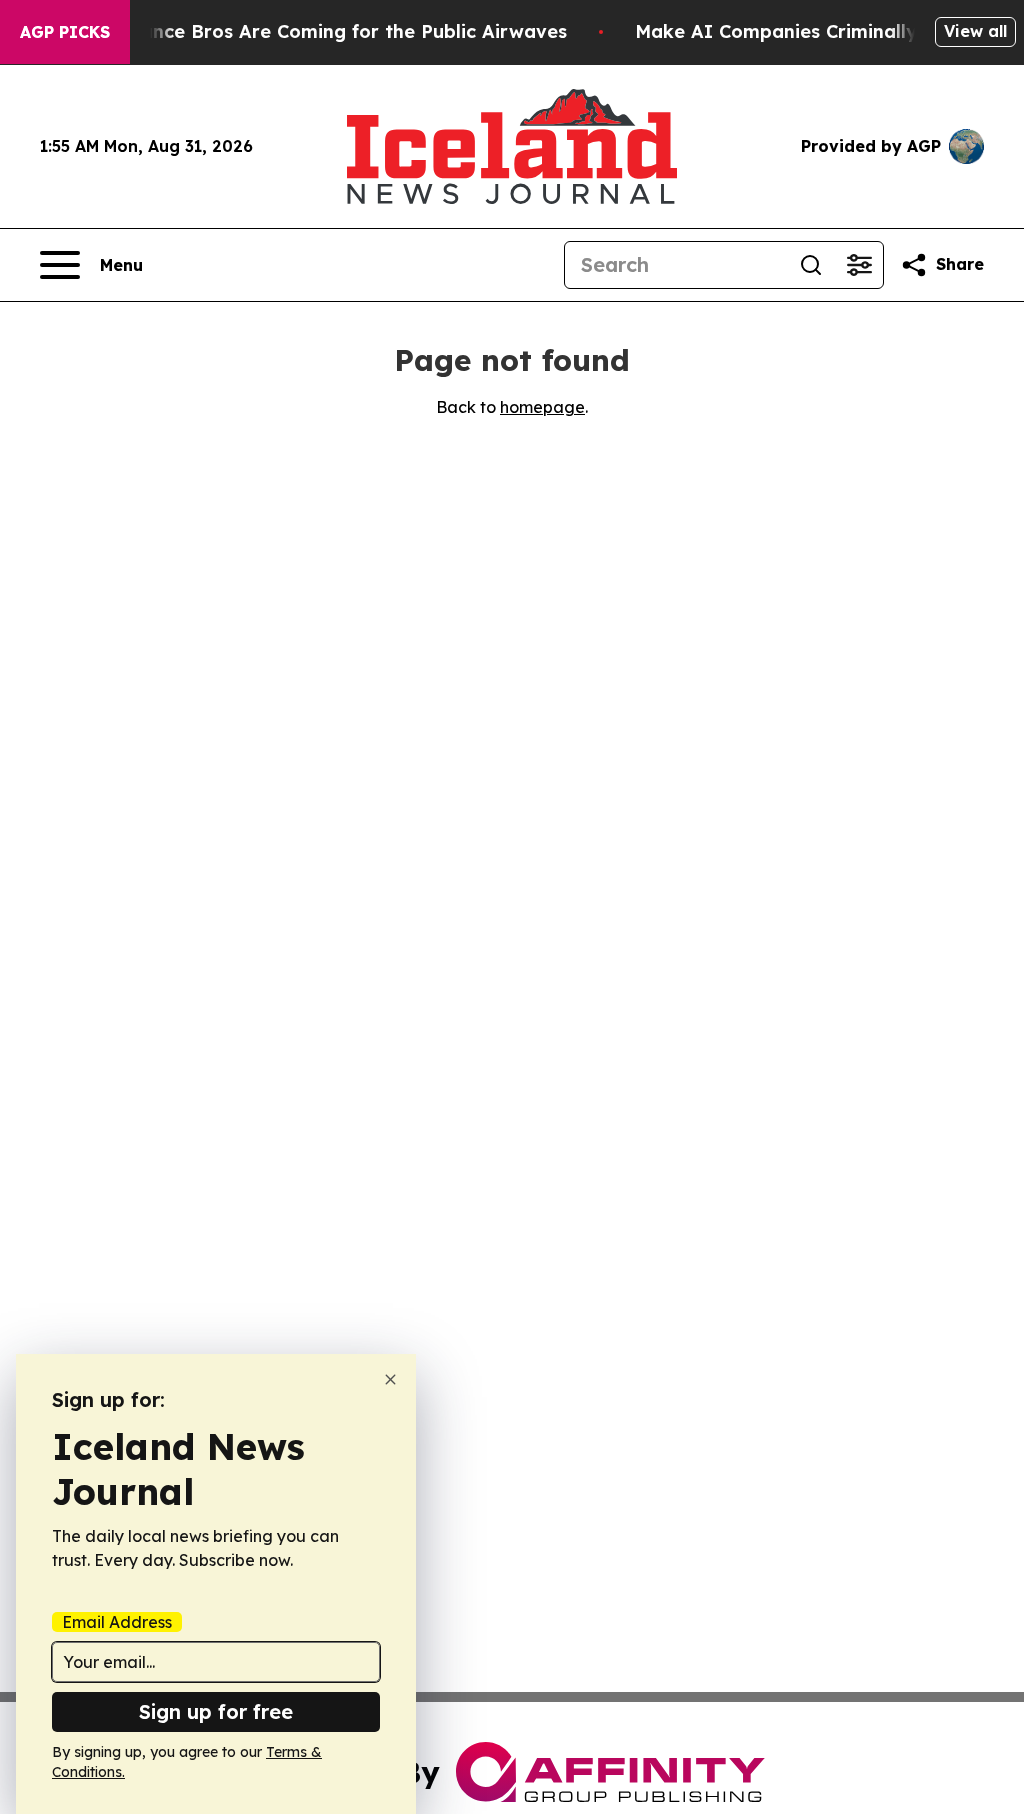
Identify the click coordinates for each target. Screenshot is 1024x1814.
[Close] (390, 1379)
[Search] (811, 265)
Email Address (117, 1622)
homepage (542, 407)
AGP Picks (65, 32)
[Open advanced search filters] (859, 265)
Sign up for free (216, 1711)
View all (975, 31)
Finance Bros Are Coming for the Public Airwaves (340, 31)
